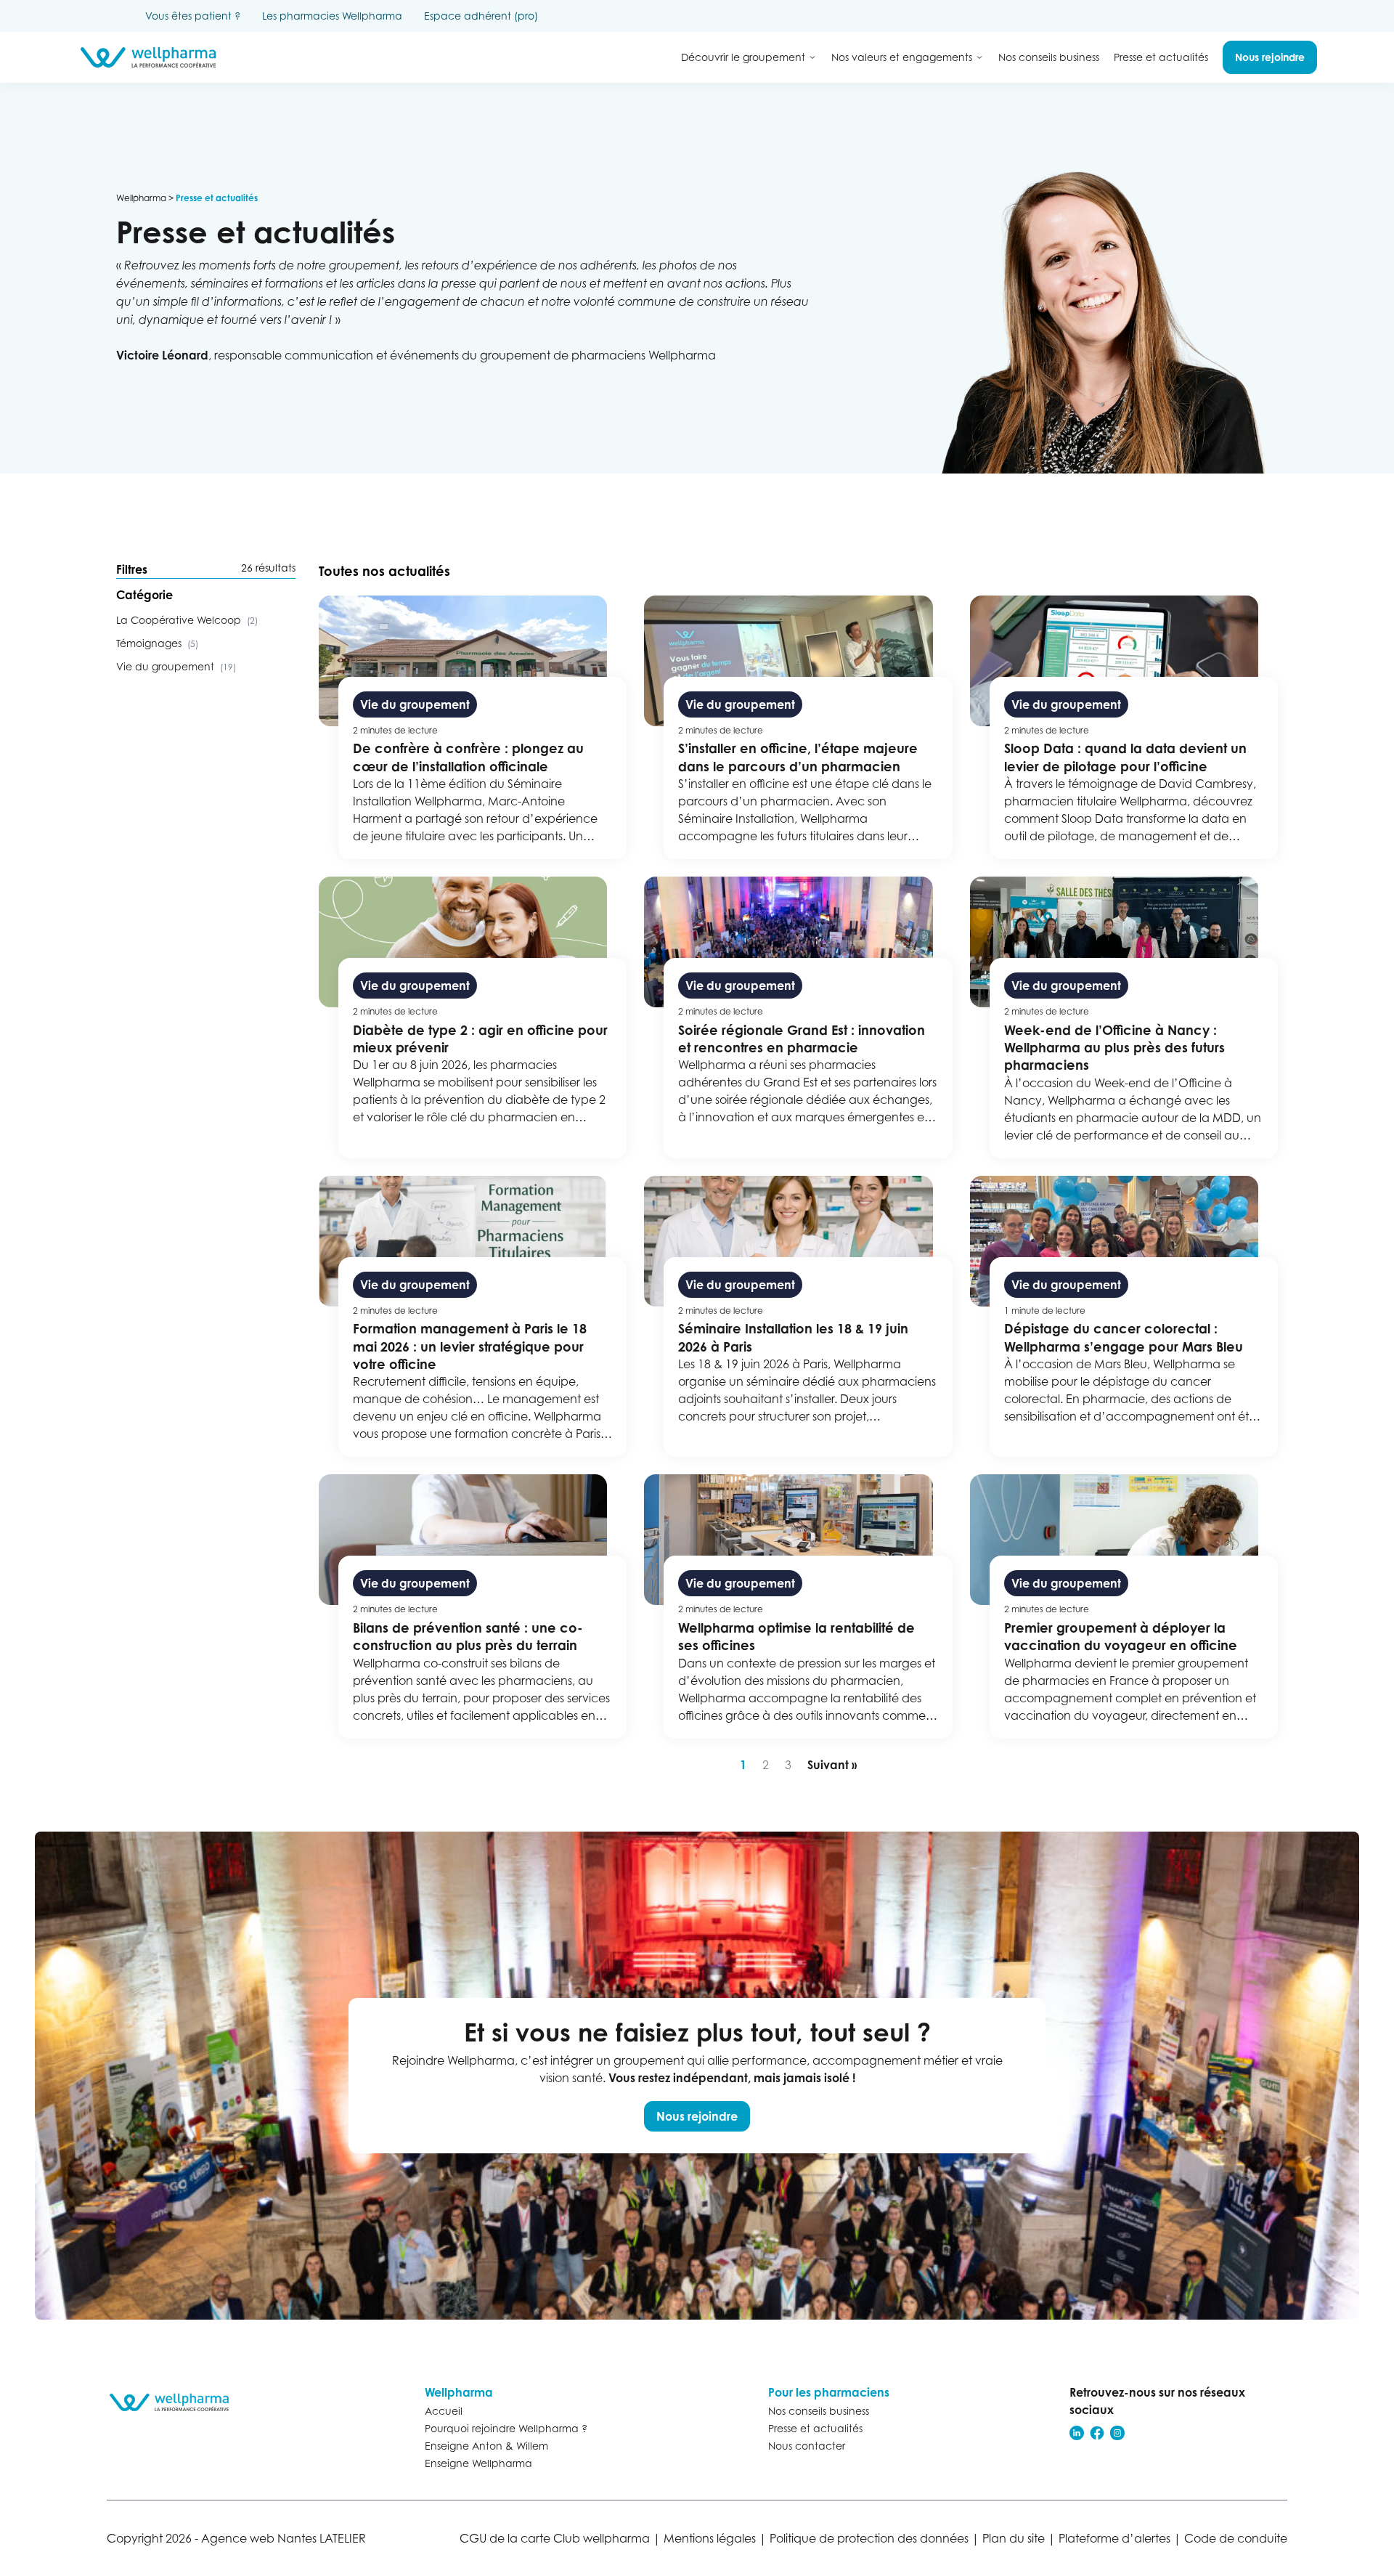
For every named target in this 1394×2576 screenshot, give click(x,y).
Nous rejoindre (697, 2116)
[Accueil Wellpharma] (148, 57)
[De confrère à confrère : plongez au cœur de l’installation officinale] (473, 727)
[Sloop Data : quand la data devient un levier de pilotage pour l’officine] (1124, 727)
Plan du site (1014, 2538)
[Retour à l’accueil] (176, 2402)
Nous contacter (807, 2446)
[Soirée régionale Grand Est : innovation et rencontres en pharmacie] (798, 1017)
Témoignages (157, 643)
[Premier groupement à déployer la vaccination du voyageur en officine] (1124, 1606)
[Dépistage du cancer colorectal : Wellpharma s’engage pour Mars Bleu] (1124, 1317)
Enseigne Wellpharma (478, 2463)
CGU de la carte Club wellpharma (555, 2538)
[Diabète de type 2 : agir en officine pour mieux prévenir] (473, 1017)
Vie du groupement (176, 666)
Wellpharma (141, 198)
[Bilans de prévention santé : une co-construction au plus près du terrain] (473, 1606)
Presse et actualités (815, 2428)
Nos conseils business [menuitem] (1049, 57)
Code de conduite (1236, 2538)
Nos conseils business (819, 2411)
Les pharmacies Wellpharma (332, 16)
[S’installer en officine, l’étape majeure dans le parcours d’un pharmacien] (798, 727)
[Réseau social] (1077, 2433)
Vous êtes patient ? (193, 16)
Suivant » (832, 1765)
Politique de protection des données (869, 2538)
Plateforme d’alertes (1114, 2538)
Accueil (444, 2411)
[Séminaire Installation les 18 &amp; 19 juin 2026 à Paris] (798, 1317)
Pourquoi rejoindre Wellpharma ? (506, 2428)
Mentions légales (710, 2538)
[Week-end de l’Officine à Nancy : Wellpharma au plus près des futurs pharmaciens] (1124, 1017)
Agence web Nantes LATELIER (284, 2538)
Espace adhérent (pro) (481, 16)
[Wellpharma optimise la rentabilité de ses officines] (798, 1606)
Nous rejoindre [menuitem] (1270, 57)
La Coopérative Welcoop (187, 620)
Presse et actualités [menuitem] (1161, 57)
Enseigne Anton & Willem (486, 2446)
